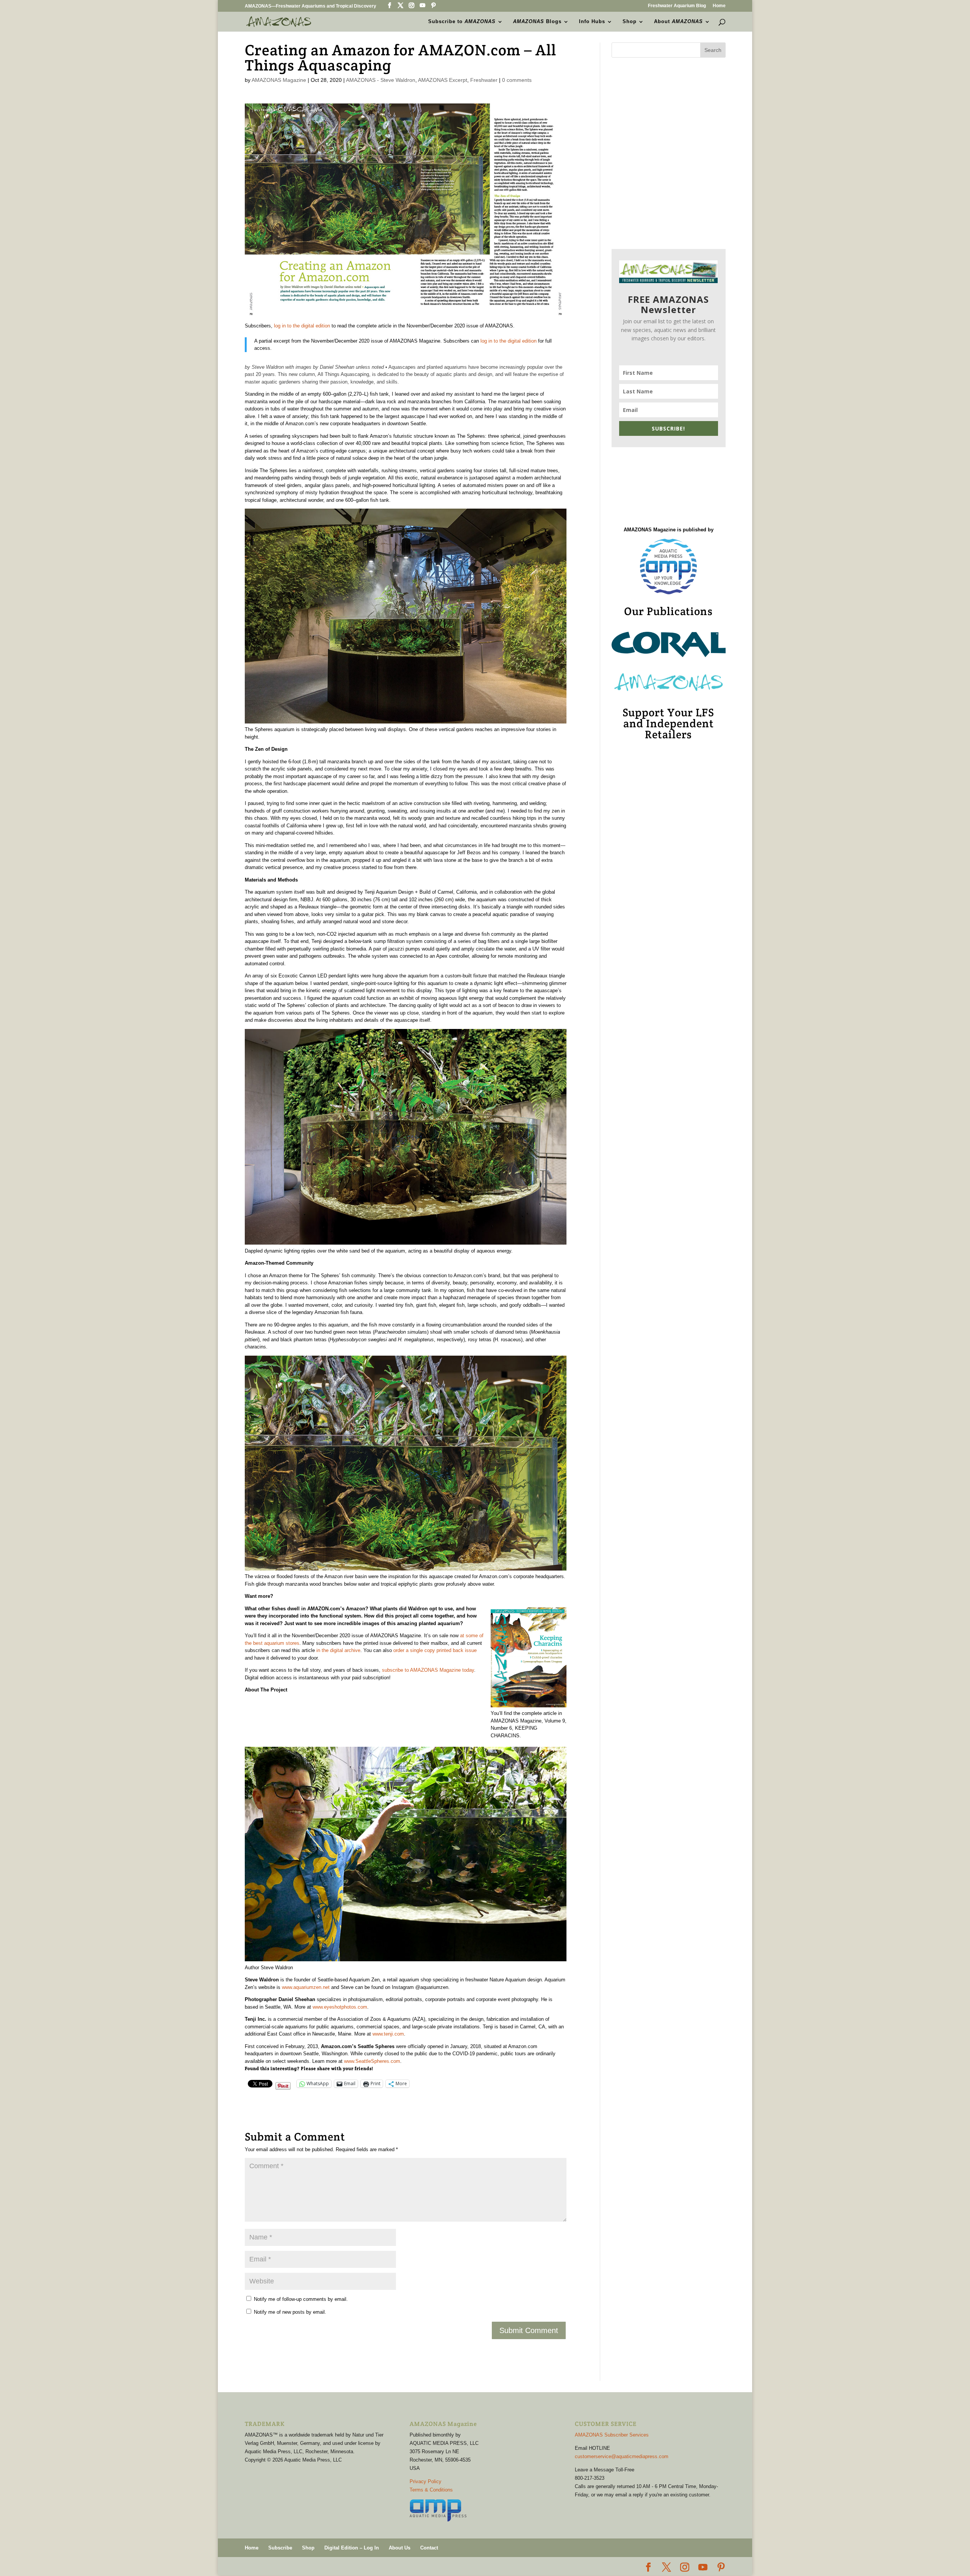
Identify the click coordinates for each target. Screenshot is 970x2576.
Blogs (537, 22)
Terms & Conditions (431, 2490)
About (678, 22)
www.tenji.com (388, 2034)
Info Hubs (592, 22)
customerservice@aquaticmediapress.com (622, 2456)
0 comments (517, 80)
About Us (400, 2548)
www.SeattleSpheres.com (372, 2061)
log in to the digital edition (302, 326)
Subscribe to (462, 22)
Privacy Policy (426, 2481)
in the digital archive (338, 1650)
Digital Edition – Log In (352, 2548)
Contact (429, 2548)
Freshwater (484, 80)
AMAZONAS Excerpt (443, 80)
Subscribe (280, 2548)
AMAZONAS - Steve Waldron (381, 80)
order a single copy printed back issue (435, 1650)
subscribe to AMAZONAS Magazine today (428, 1670)
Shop (630, 22)
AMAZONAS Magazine (279, 80)
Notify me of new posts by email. (290, 2312)
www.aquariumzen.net (306, 1987)
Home (719, 6)
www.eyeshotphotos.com (340, 2007)
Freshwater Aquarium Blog (677, 6)
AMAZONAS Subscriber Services (612, 2435)
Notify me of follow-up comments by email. (301, 2299)
